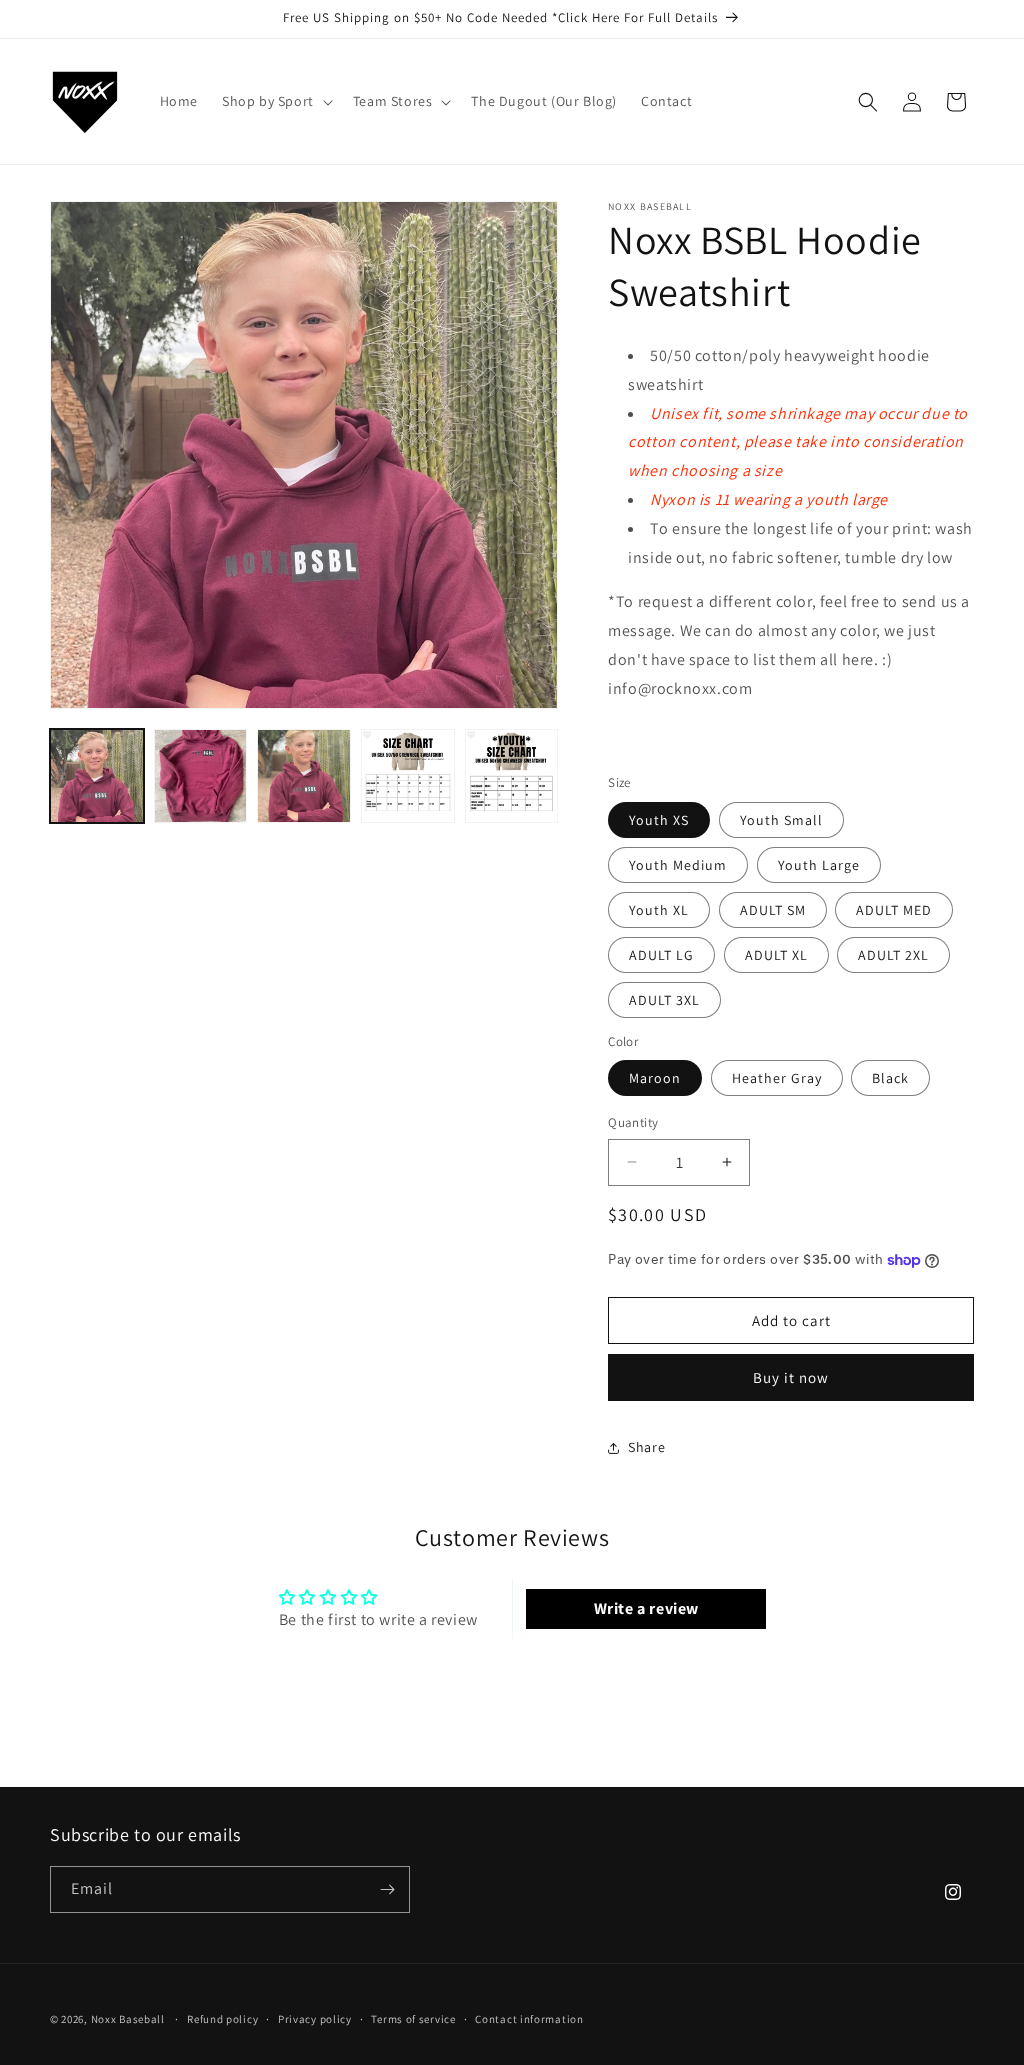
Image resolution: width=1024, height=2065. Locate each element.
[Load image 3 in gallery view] (304, 776)
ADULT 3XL (664, 1000)
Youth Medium (678, 865)
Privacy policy (315, 2019)
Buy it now (791, 1377)
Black (890, 1078)
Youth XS (659, 820)
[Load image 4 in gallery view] (408, 776)
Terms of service (413, 2019)
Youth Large (819, 865)
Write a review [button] (646, 1608)
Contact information (529, 2019)
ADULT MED (894, 910)
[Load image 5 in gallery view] (512, 776)
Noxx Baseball (128, 2019)
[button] (275, 101)
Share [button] (646, 1447)
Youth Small (781, 820)
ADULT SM (773, 910)
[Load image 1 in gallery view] (97, 776)
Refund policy (222, 2019)
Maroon (655, 1078)
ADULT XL (776, 955)
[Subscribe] (387, 1889)
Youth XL (659, 910)
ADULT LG (661, 955)
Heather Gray (777, 1078)
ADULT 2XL (893, 955)
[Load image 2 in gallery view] (201, 776)
